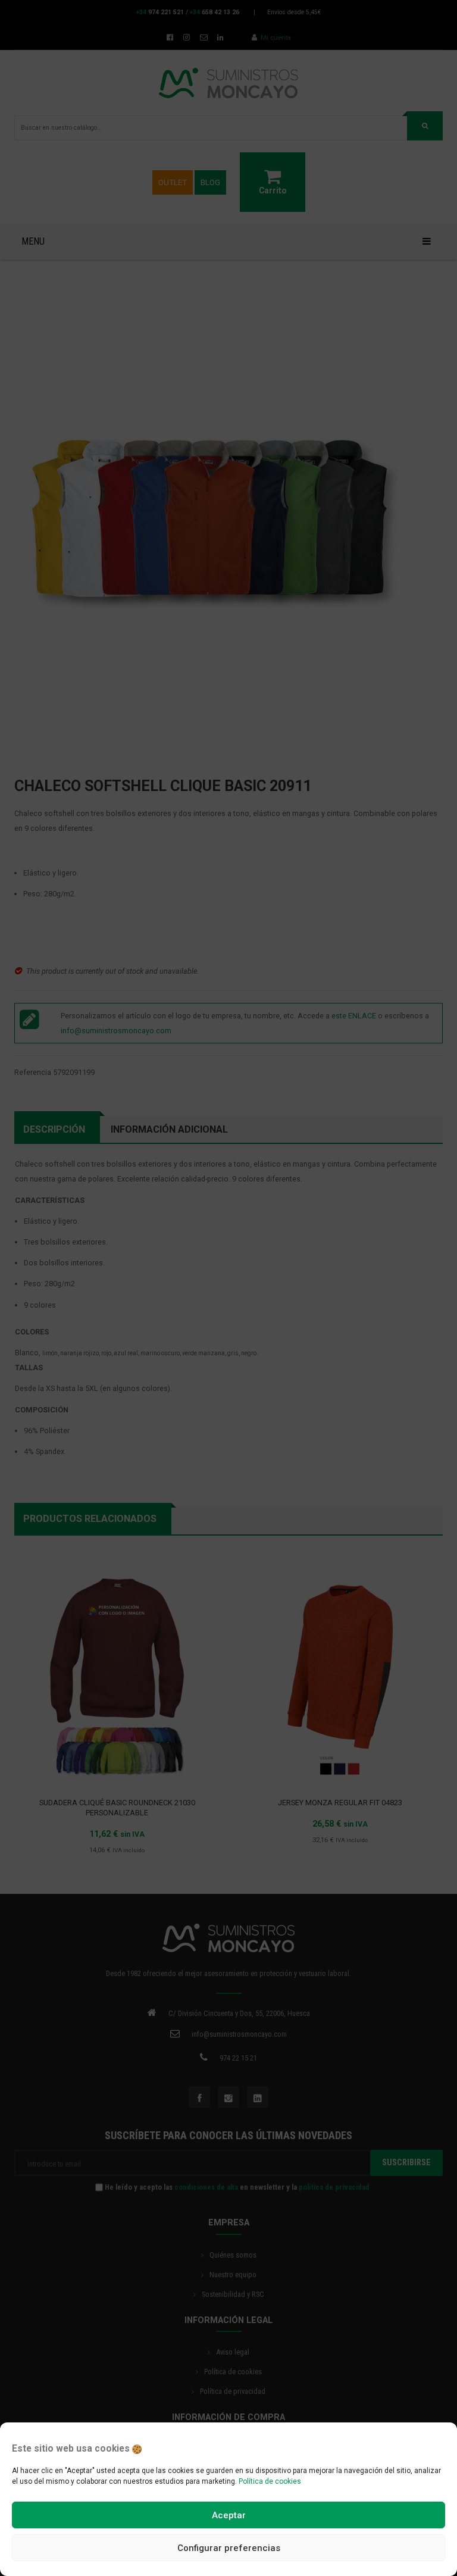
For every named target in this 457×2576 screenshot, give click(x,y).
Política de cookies (270, 2481)
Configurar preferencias (229, 2548)
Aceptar (229, 2515)
